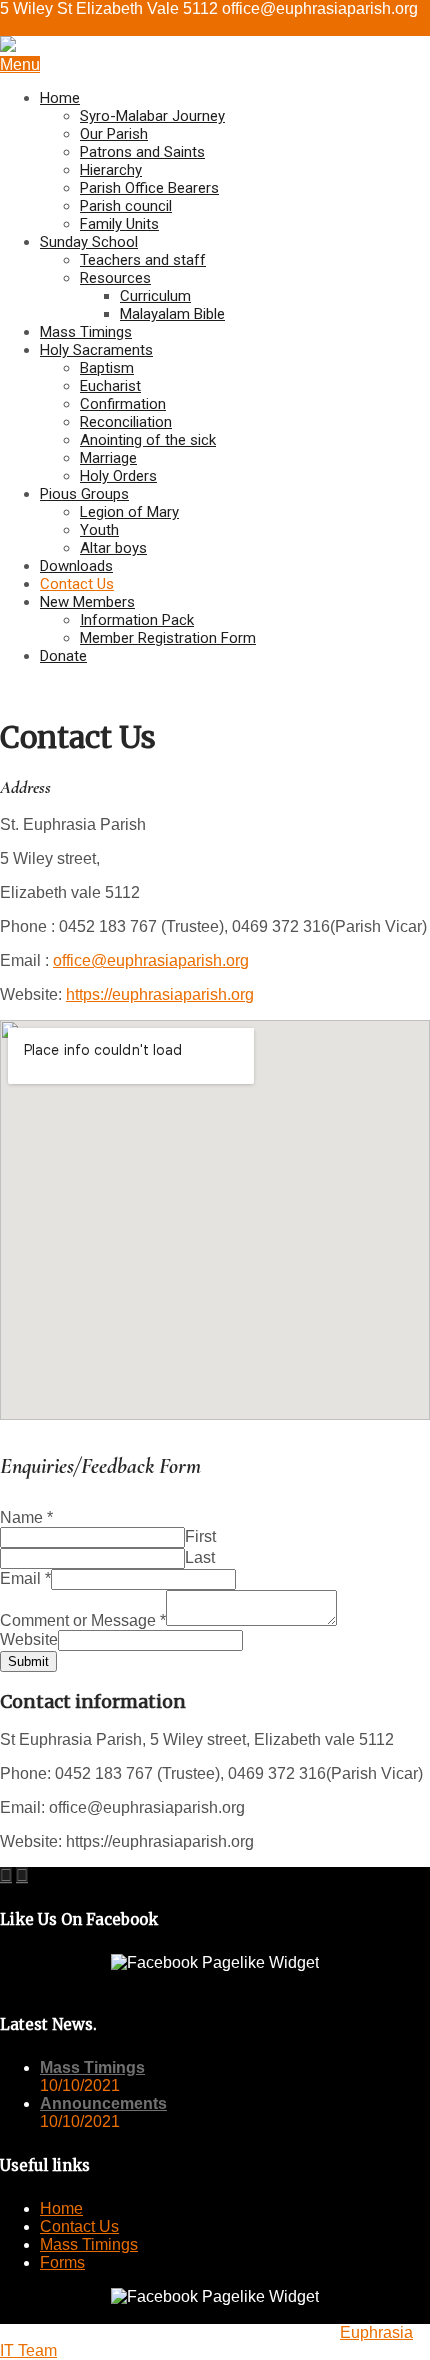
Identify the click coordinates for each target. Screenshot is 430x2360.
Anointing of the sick (148, 440)
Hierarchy (111, 170)
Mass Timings (86, 332)
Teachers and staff (143, 260)
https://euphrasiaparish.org (160, 994)
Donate (63, 656)
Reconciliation (126, 422)
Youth (99, 530)
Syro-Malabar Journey (152, 116)
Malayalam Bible (172, 314)
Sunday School (89, 242)
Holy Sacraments (96, 350)
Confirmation (123, 404)
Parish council (126, 206)
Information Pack (137, 620)
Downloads (76, 566)
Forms (62, 2262)
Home (60, 98)
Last (200, 1557)
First (200, 1536)
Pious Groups (84, 494)
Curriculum (155, 296)
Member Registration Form (168, 638)
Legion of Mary (129, 512)
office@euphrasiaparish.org (151, 960)
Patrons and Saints (142, 152)
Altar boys (113, 548)
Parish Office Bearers (149, 188)
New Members (87, 602)
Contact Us (77, 584)
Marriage (108, 458)
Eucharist (110, 386)
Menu (20, 64)
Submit (28, 1661)
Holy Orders (118, 476)
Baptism (107, 368)
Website (29, 1639)
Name (26, 1517)
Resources (115, 278)
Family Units (119, 224)
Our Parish (114, 134)
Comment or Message (83, 1620)
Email (25, 1578)
